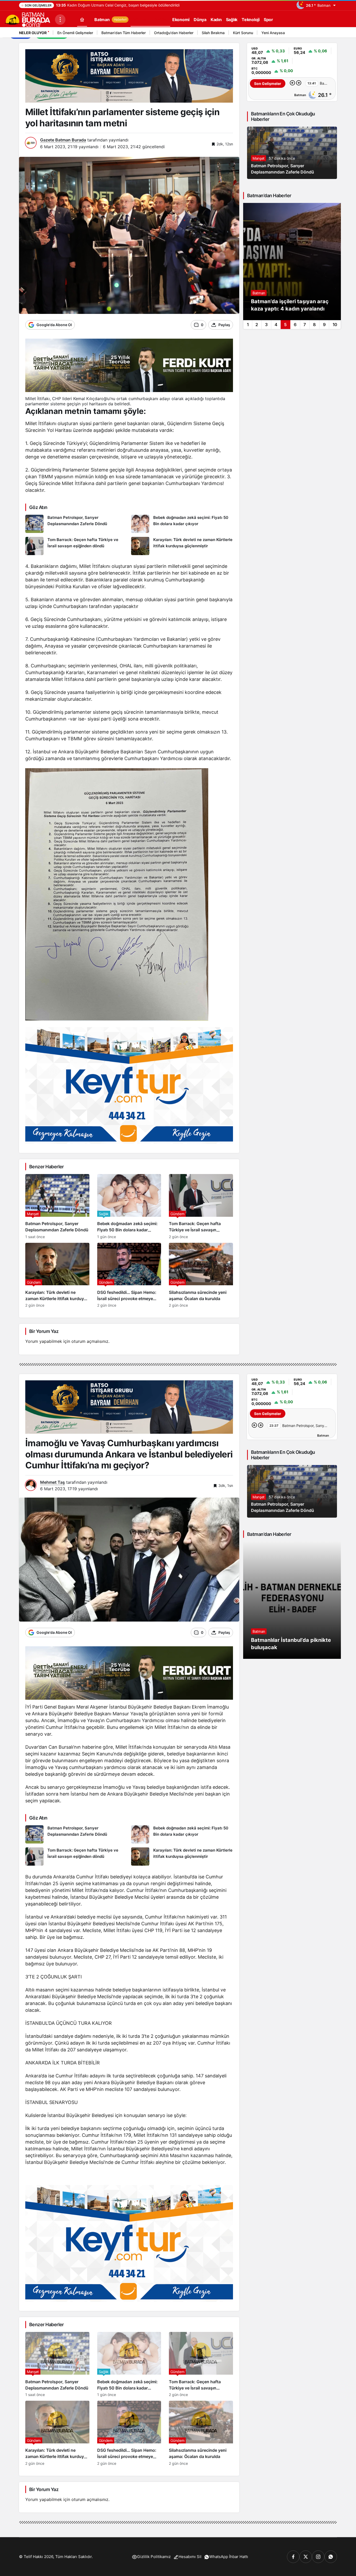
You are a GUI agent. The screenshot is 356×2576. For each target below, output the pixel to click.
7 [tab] (305, 325)
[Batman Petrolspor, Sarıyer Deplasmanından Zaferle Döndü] (76, 524)
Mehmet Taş (53, 1482)
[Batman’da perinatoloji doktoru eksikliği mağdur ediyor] (292, 262)
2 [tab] (257, 325)
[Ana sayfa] (82, 19)
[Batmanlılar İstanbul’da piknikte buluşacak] (292, 1600)
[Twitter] (306, 2557)
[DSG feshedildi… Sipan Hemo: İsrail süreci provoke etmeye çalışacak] (129, 1275)
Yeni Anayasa (273, 33)
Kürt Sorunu (243, 33)
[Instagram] (318, 2557)
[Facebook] (293, 2557)
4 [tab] (276, 325)
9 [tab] (324, 325)
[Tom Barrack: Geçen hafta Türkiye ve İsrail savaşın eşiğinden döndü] (76, 546)
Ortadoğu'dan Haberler (174, 33)
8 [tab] (314, 325)
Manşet (259, 158)
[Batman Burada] (27, 19)
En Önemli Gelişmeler (75, 33)
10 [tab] (335, 325)
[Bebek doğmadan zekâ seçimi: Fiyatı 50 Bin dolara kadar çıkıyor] (182, 524)
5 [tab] (285, 325)
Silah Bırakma (213, 33)
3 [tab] (266, 325)
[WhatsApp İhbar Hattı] (331, 2557)
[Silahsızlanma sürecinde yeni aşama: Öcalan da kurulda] (201, 1275)
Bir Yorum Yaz (44, 1331)
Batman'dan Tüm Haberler (124, 33)
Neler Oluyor (33, 33)
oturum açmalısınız (90, 1341)
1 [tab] (248, 325)
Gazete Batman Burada (63, 140)
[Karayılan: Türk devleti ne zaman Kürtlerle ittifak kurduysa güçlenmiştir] (182, 546)
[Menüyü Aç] (60, 20)
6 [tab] (295, 325)
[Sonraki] (332, 34)
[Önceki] (325, 34)
